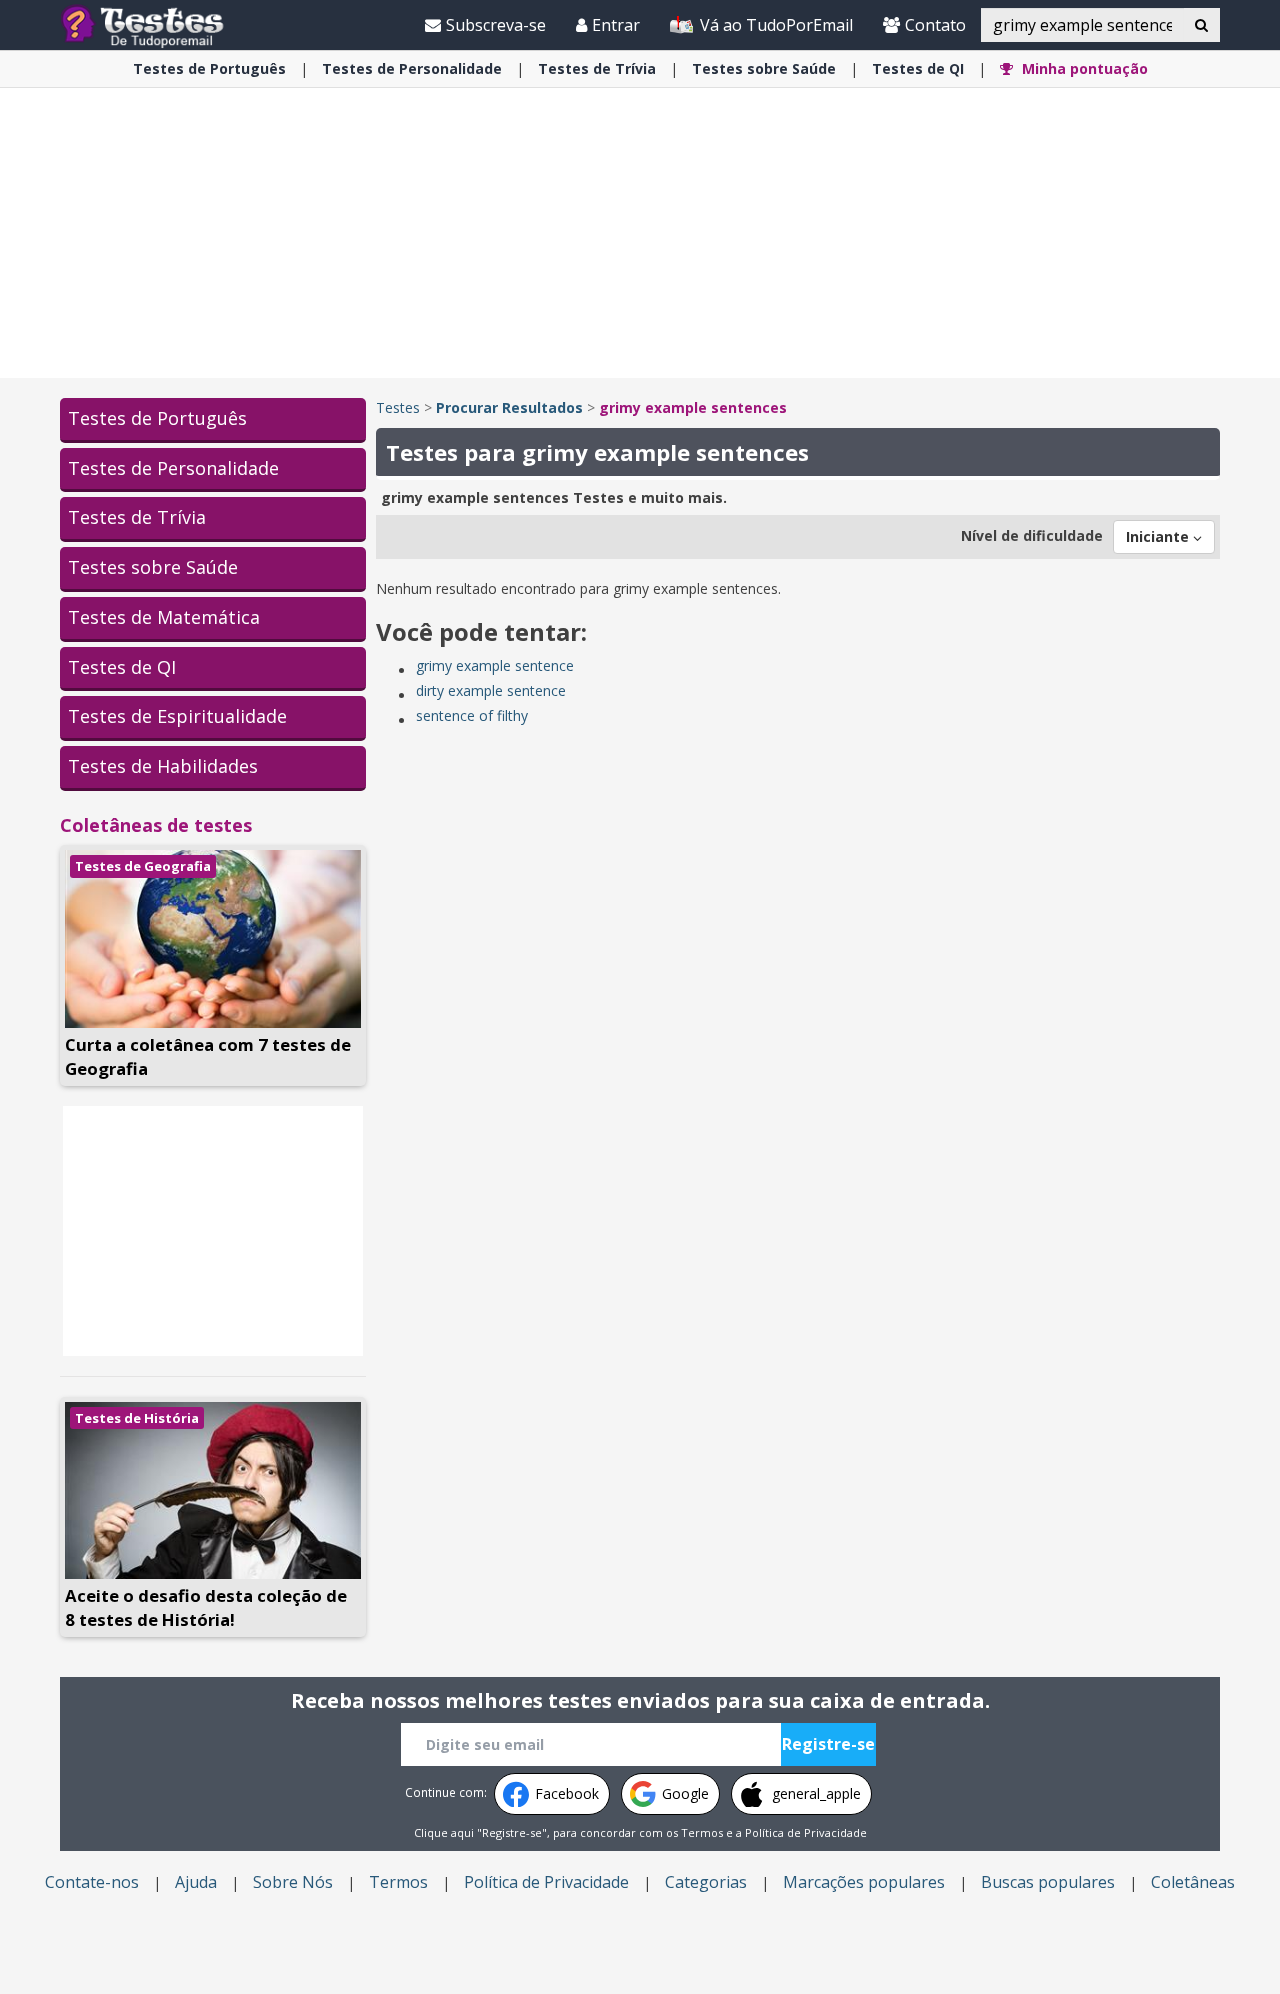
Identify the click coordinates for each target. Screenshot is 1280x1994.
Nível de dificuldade (1032, 535)
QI (918, 68)
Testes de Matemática (164, 617)
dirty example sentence (491, 690)
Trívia (597, 68)
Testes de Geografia (143, 866)
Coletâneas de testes (156, 825)
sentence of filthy (472, 715)
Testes (398, 407)
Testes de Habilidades (163, 766)
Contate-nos (92, 1882)
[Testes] (158, 24)
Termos (702, 1832)
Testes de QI (122, 667)
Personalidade (412, 68)
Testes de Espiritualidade (177, 716)
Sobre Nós (293, 1882)
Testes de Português (157, 418)
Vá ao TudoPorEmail (774, 25)
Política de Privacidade (806, 1832)
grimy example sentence (495, 665)
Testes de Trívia (137, 517)
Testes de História (137, 1418)
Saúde (764, 68)
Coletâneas (1193, 1882)
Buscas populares (1048, 1882)
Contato (935, 25)
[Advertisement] (640, 233)
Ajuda (196, 1882)
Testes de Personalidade (173, 468)
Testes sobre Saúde (153, 567)
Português (209, 68)
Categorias (706, 1882)
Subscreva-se (496, 25)
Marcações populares (864, 1882)
